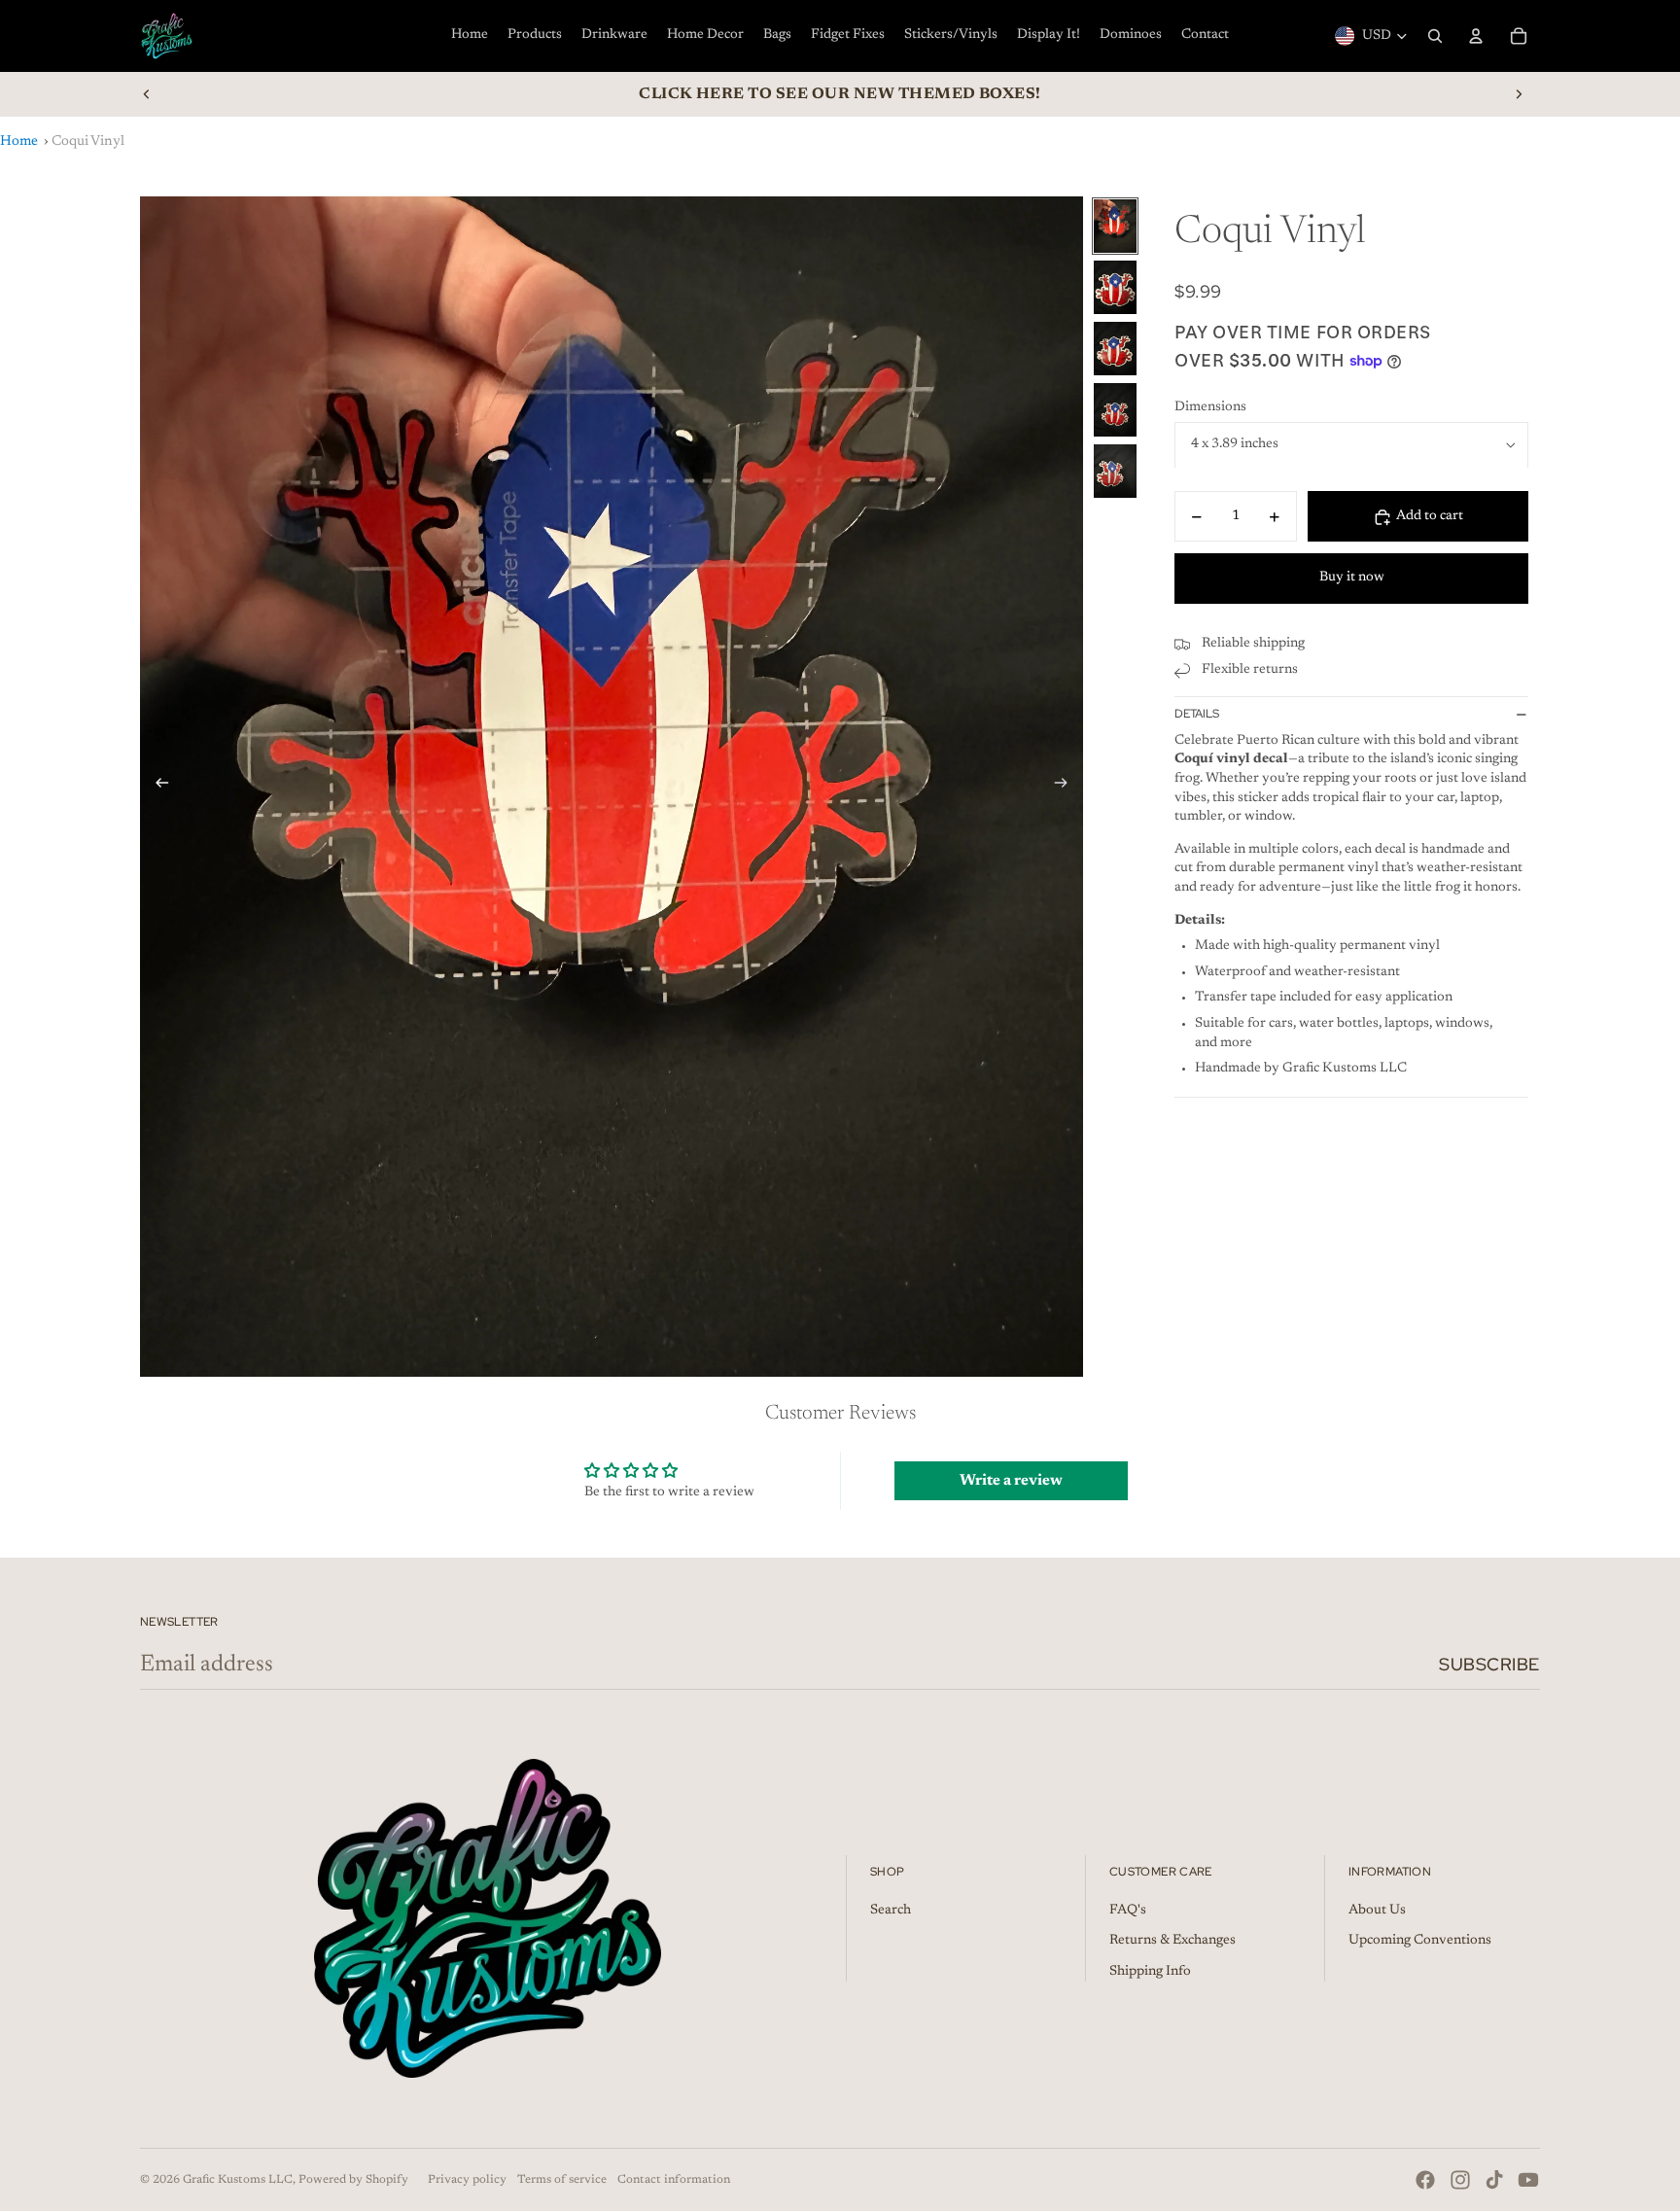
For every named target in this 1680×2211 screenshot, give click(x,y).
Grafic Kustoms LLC (238, 2180)
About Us (1377, 1911)
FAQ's (1128, 1911)
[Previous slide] (147, 94)
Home (19, 141)
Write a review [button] (1011, 1481)
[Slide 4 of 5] (1115, 410)
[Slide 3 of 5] (1115, 349)
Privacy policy (467, 2180)
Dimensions (1210, 407)
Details (1197, 714)
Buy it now (1352, 578)
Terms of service (562, 2180)
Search (891, 1911)
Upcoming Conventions (1420, 1941)
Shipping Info (1150, 1972)
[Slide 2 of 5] (1115, 287)
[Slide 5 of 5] (1115, 471)
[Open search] (1435, 36)
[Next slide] (1519, 94)
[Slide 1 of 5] (1115, 226)
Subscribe (1489, 1664)
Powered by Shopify (353, 2180)
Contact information (674, 2180)
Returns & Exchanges (1172, 1941)
